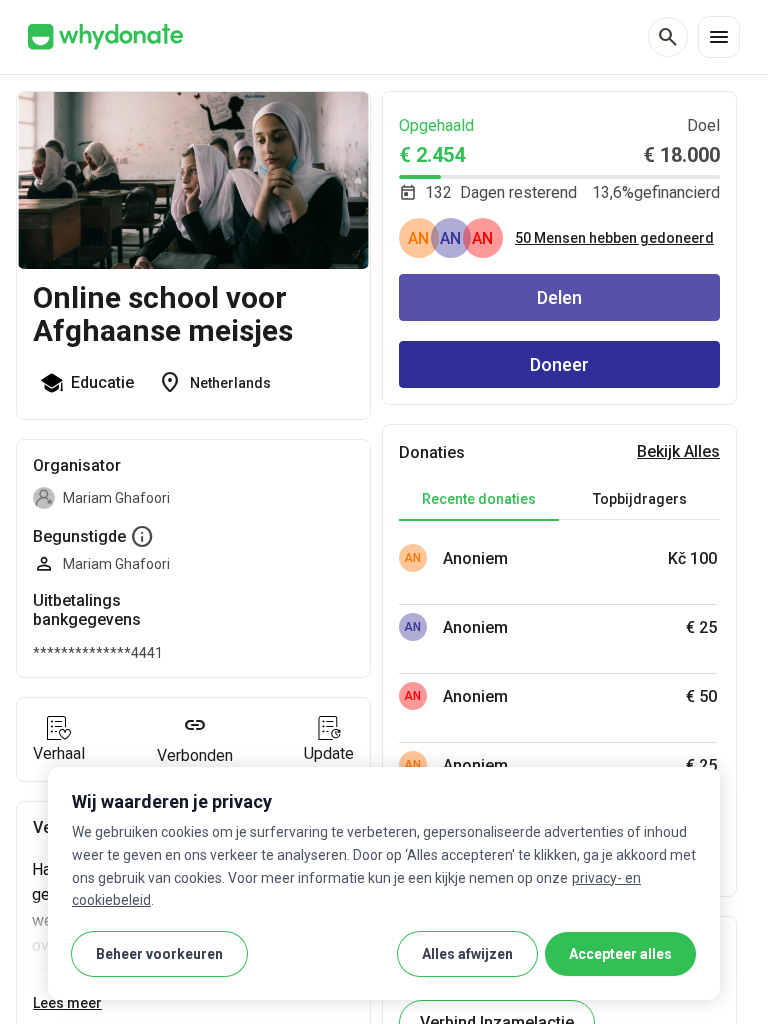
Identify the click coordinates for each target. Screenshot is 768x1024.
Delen (559, 297)
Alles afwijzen (467, 954)
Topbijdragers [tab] (640, 499)
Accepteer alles (620, 954)
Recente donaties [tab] (479, 499)
